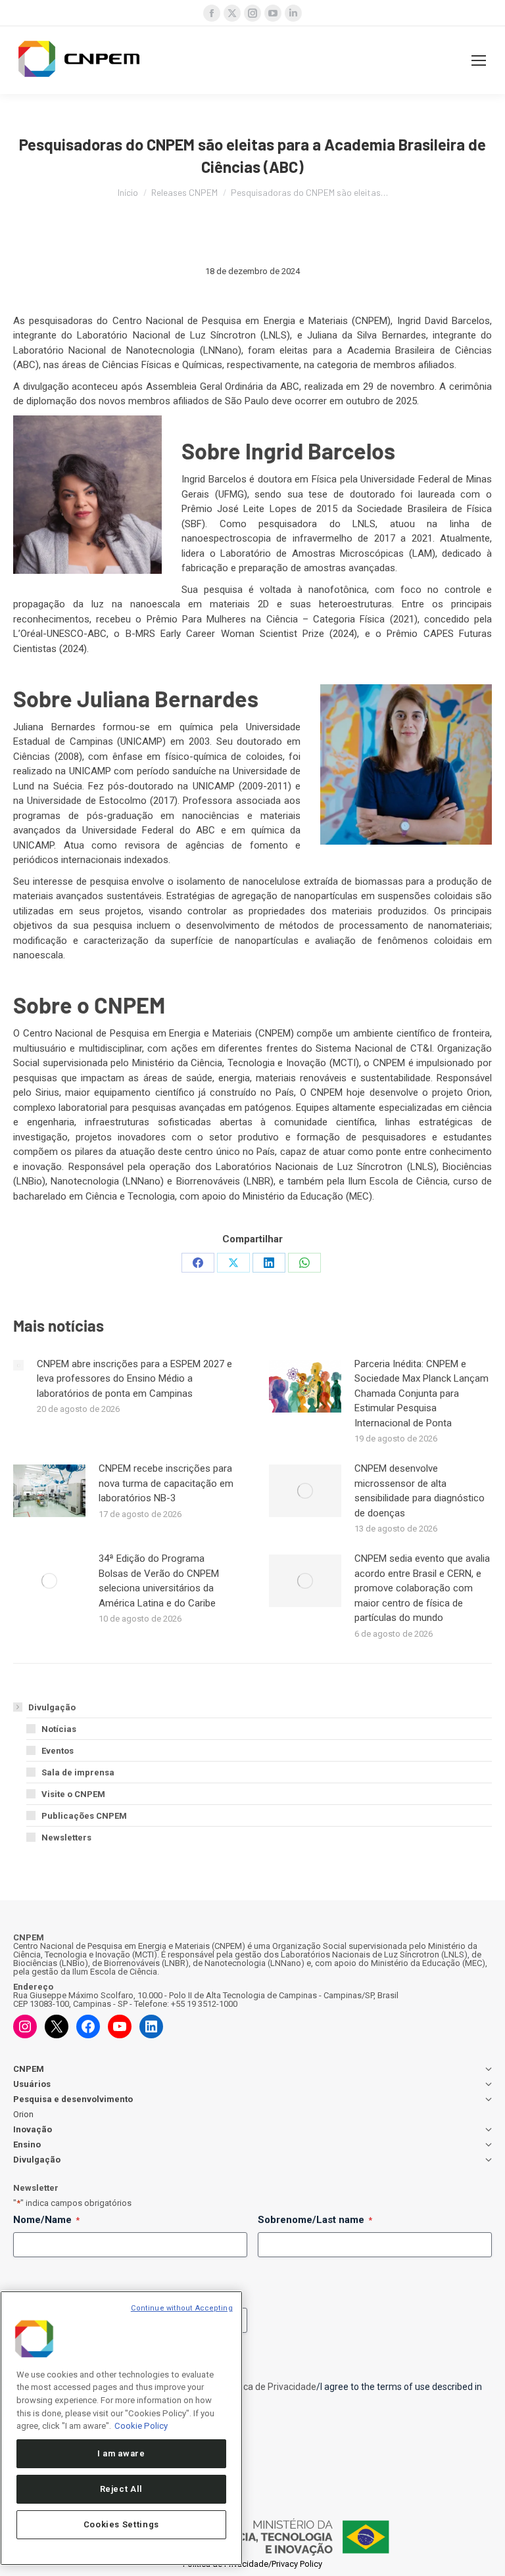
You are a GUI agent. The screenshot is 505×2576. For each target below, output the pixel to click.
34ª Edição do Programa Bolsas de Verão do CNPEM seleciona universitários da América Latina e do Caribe (159, 1581)
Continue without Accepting (182, 2308)
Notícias (59, 1729)
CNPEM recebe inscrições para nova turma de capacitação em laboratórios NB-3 (166, 1483)
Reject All (122, 2489)
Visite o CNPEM (73, 1794)
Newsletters (66, 1838)
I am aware (121, 2453)
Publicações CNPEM (84, 1816)
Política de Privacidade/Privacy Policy (252, 2564)
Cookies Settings (122, 2524)
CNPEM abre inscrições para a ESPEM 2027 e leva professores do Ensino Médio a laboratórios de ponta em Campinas (134, 1379)
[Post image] (18, 1365)
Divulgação (52, 1707)
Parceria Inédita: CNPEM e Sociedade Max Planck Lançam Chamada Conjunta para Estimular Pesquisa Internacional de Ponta (421, 1393)
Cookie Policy (141, 2426)
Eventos (58, 1751)
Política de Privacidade (270, 2387)
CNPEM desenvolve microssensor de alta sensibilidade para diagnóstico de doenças (420, 1491)
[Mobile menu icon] (479, 60)
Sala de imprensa (78, 1772)
